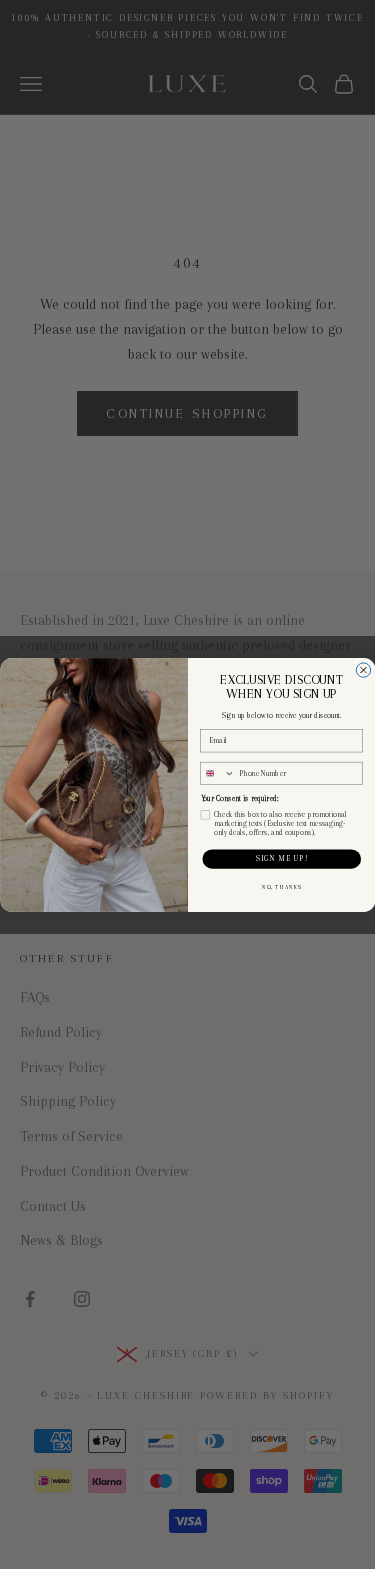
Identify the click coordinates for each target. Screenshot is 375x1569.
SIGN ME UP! (281, 858)
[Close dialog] (363, 669)
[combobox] (217, 773)
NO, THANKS (281, 887)
